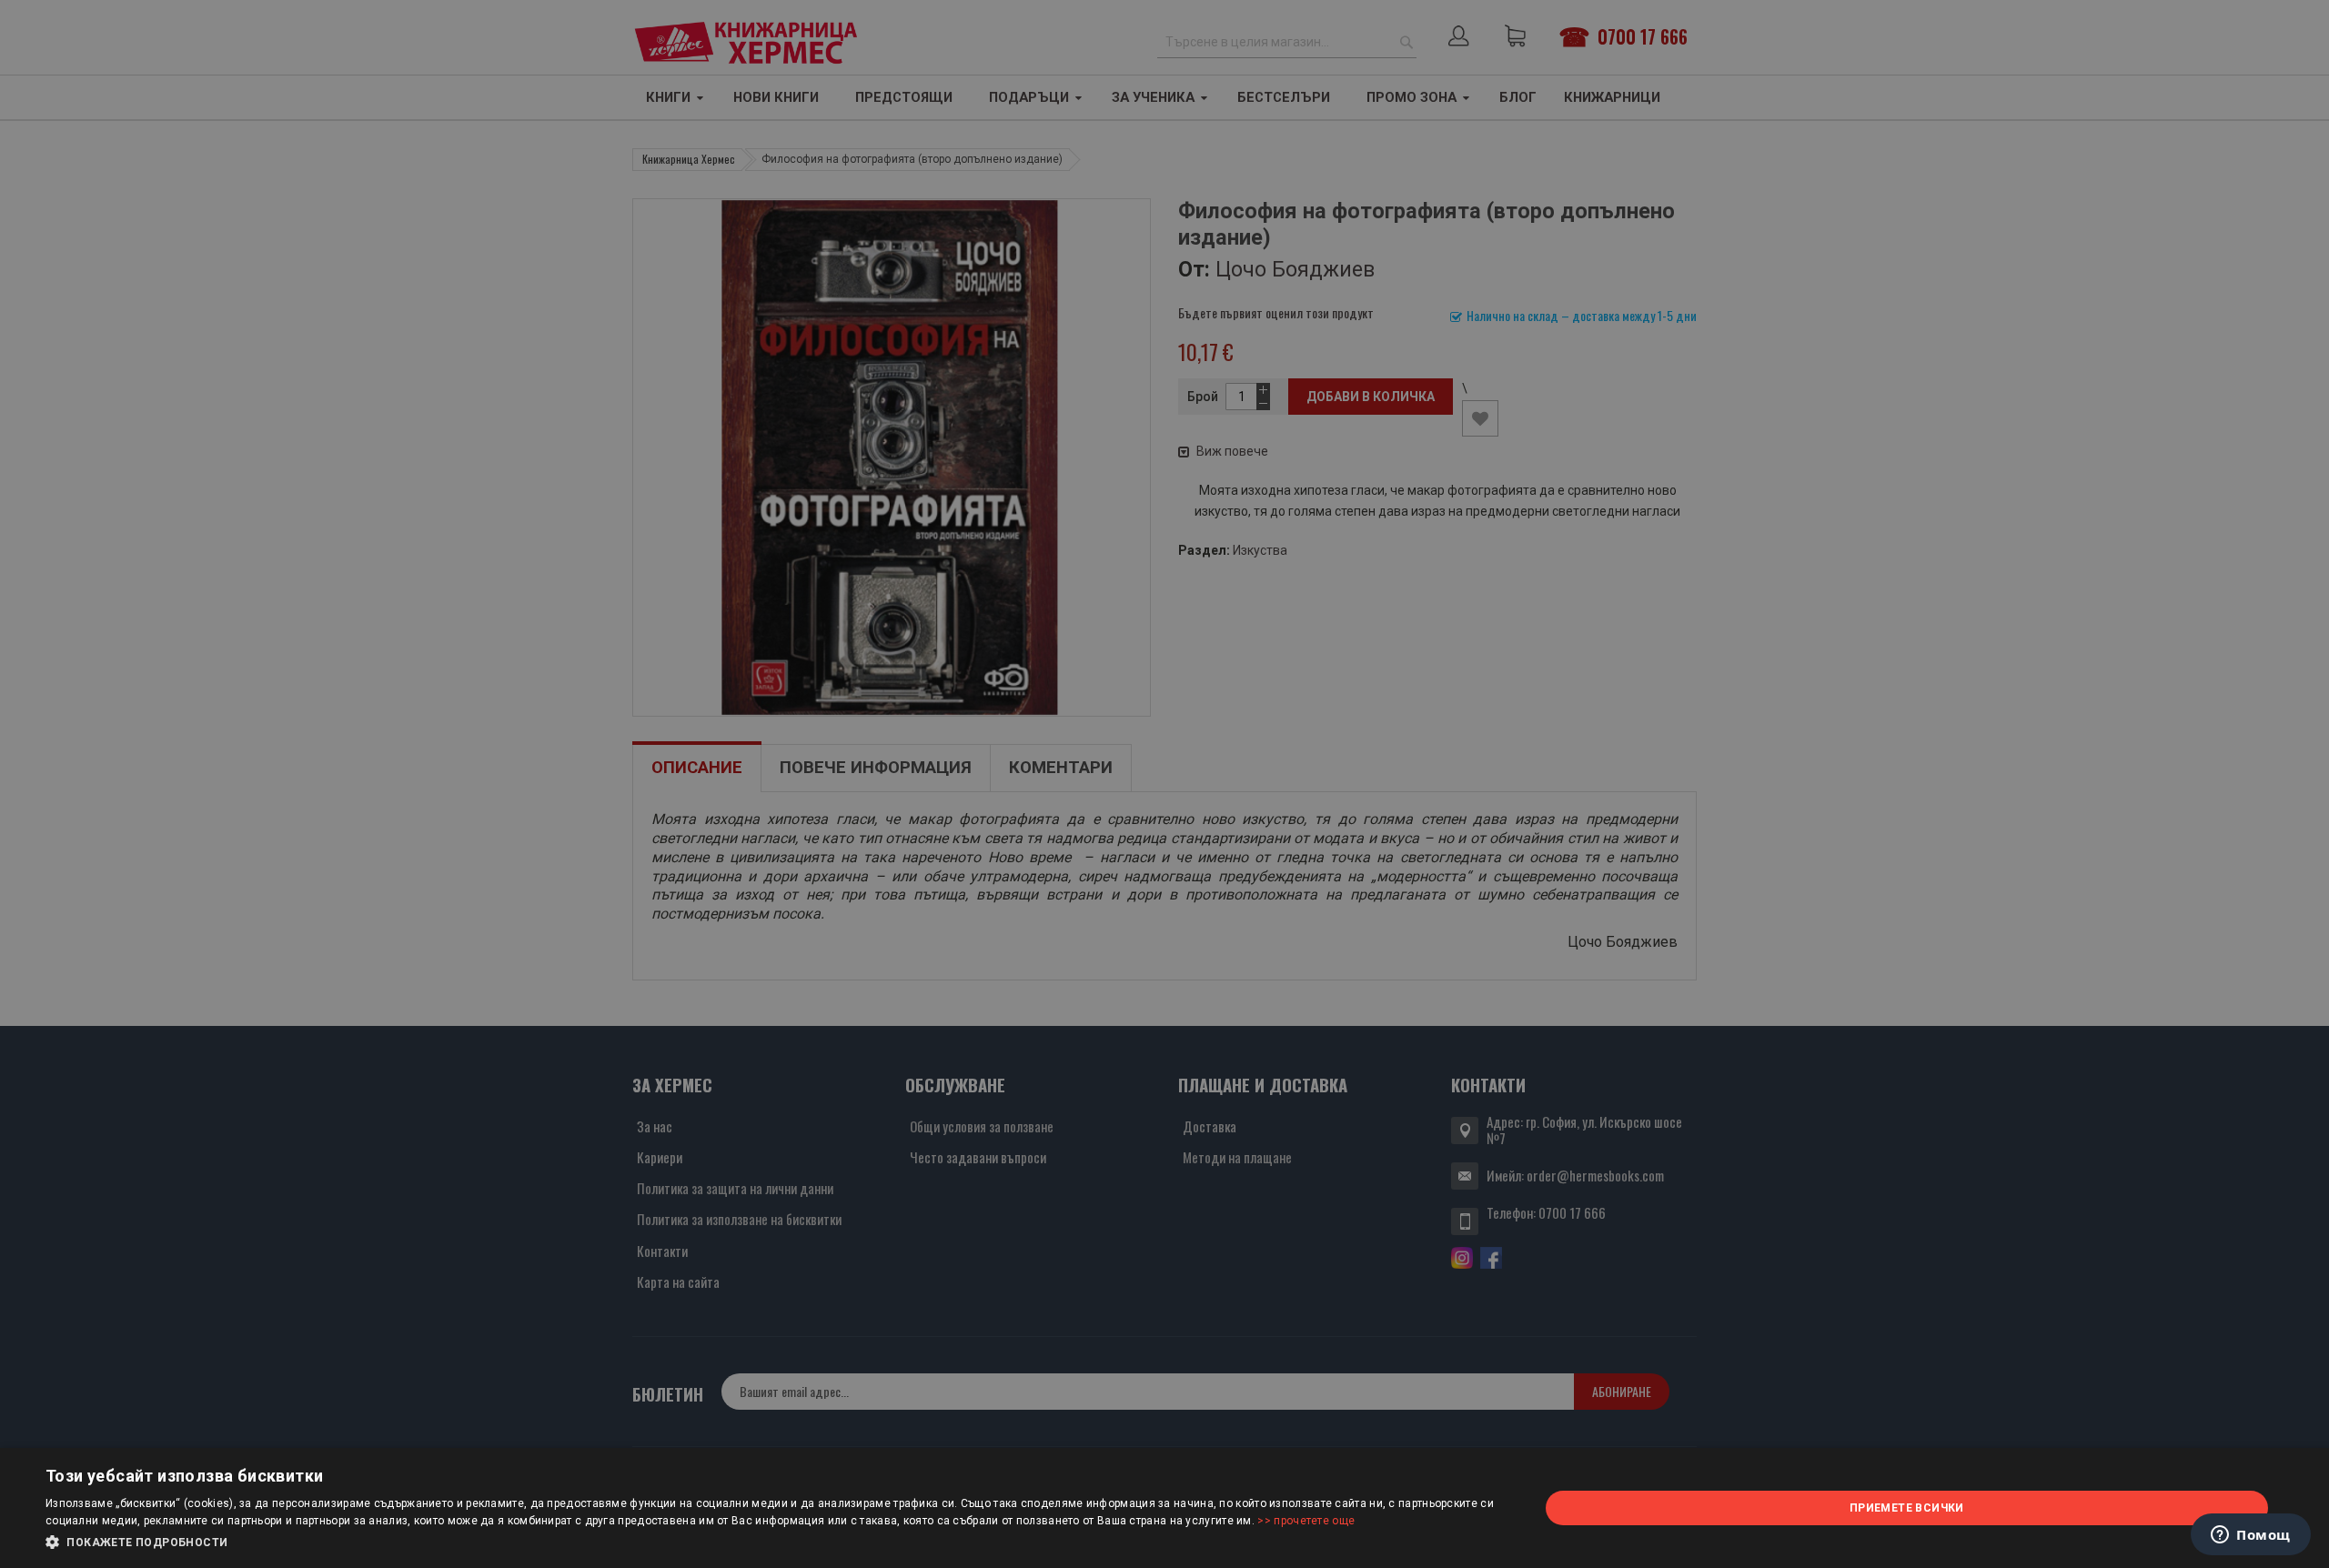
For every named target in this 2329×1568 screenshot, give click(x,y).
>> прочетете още (1306, 1521)
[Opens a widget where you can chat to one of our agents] (2251, 1536)
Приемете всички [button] (1907, 1508)
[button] (770, 1543)
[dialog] (1164, 1508)
